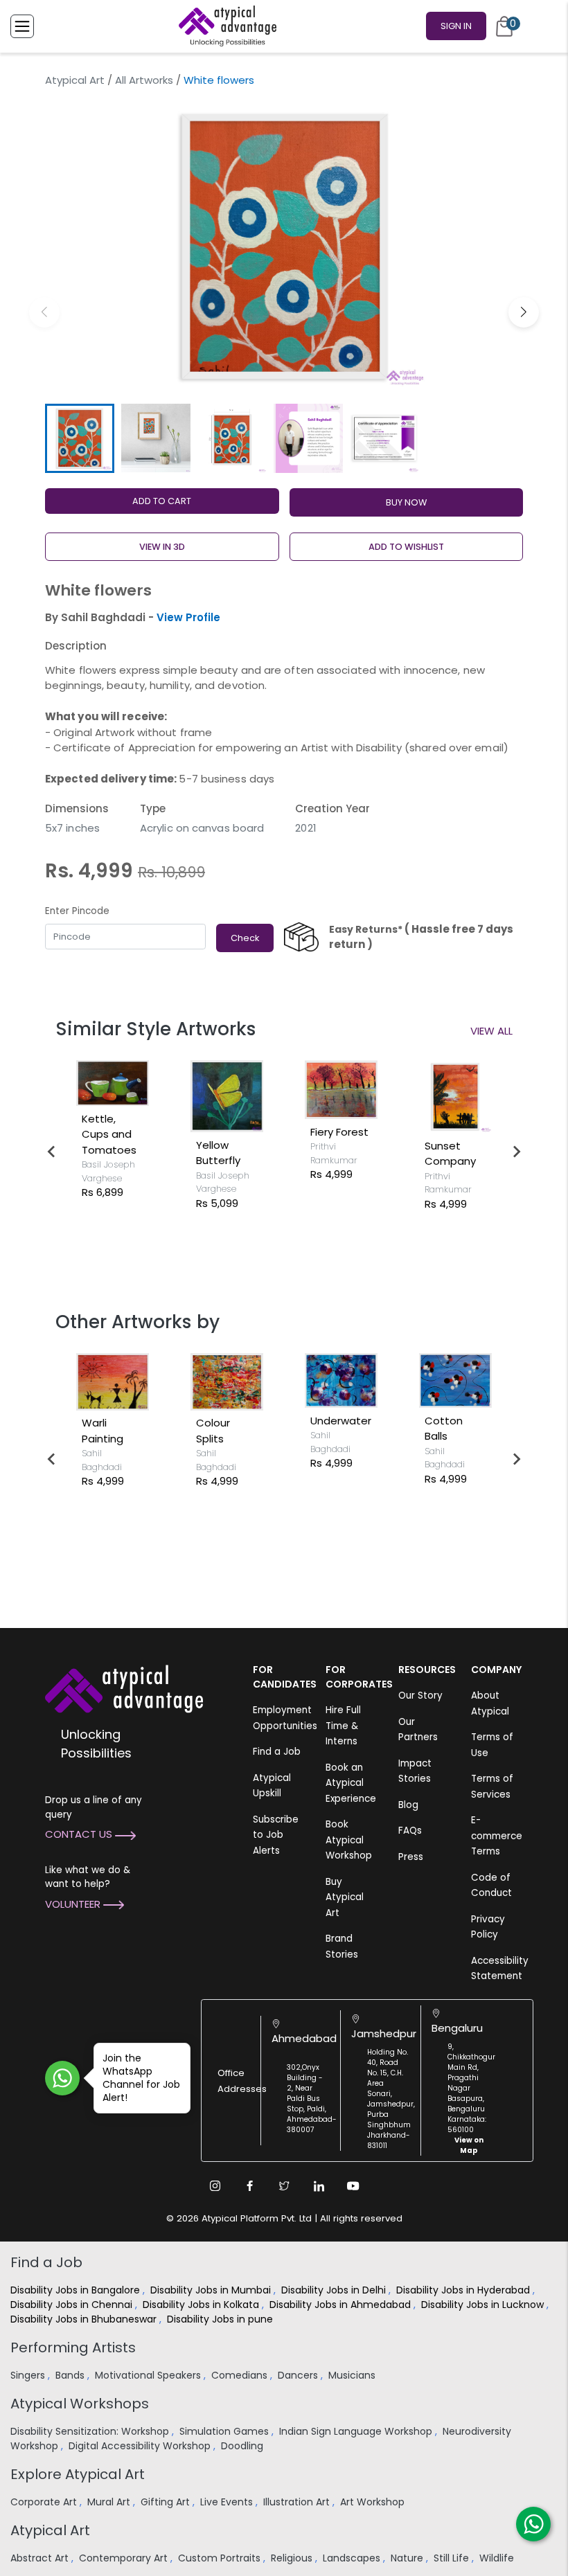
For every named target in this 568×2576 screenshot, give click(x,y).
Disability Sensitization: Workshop (91, 2431)
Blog (408, 1805)
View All (491, 1031)
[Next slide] (516, 1152)
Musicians (353, 2375)
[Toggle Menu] (22, 26)
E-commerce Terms (497, 1836)
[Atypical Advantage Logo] (124, 1688)
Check (245, 938)
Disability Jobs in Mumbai (212, 2290)
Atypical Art (75, 80)
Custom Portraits (221, 2558)
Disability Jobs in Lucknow (484, 2305)
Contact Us (80, 1834)
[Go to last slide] (52, 1152)
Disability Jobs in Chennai (73, 2305)
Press (411, 1857)
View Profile (188, 617)
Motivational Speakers (149, 2375)
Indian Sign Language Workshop (357, 2431)
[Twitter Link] (284, 2186)
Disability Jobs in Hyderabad (464, 2290)
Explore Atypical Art (78, 2474)
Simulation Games (225, 2431)
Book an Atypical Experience (351, 1783)
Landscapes (353, 2558)
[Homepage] (225, 26)
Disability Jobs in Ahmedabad (341, 2305)
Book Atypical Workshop (349, 1840)
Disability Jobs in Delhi (335, 2290)
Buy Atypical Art (345, 1897)
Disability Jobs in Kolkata (202, 2305)
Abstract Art (41, 2558)
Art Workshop (374, 2502)
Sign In (456, 26)
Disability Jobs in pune (221, 2319)
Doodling (243, 2446)
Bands (71, 2375)
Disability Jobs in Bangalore (77, 2290)
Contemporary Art (125, 2558)
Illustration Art (298, 2502)
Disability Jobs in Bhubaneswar (85, 2319)
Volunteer (74, 1904)
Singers (29, 2375)
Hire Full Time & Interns (343, 1726)
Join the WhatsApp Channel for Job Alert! (141, 2078)
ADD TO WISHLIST (406, 547)
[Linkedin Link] (319, 2186)
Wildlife (498, 2558)
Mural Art (110, 2502)
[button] (524, 312)
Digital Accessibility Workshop (141, 2446)
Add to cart (162, 501)
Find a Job (277, 1752)
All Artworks (144, 80)
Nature (408, 2558)
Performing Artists (73, 2347)
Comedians (241, 2375)
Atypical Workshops (80, 2404)
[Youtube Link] (353, 2186)
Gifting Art (167, 2502)
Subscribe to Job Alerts (276, 1835)
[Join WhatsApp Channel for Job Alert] (62, 2078)
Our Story (420, 1696)
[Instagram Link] (215, 2186)
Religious (293, 2558)
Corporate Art (45, 2502)
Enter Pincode (77, 911)
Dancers (299, 2375)
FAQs (410, 1831)
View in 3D (162, 547)
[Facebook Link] (249, 2186)
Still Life (453, 2558)
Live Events (228, 2502)
